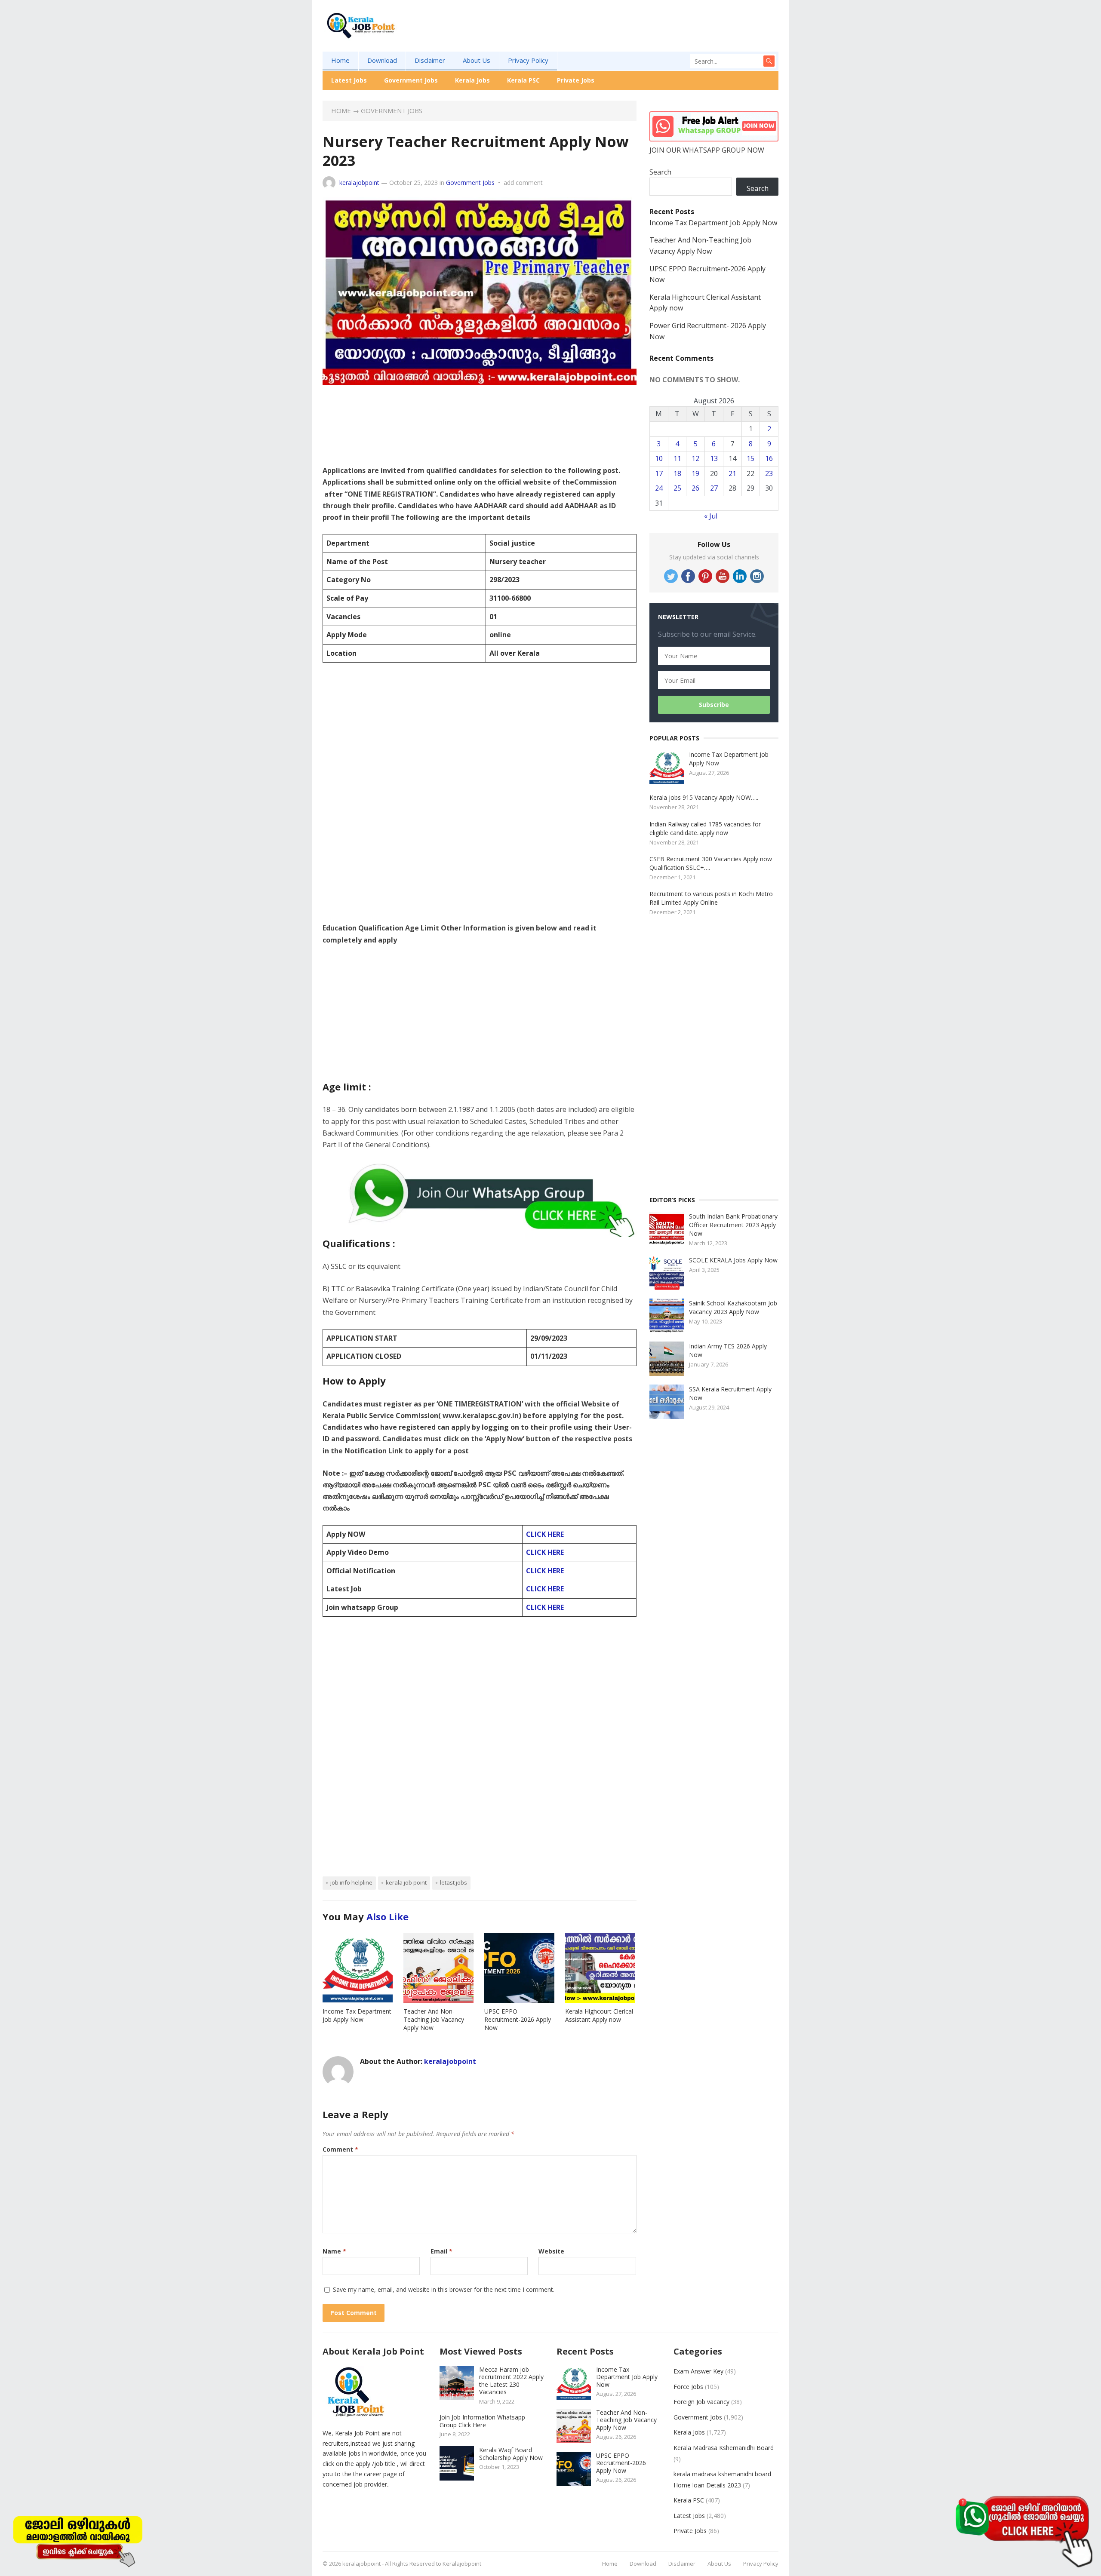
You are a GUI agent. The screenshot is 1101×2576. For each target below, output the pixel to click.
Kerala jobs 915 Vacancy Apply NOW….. (704, 797)
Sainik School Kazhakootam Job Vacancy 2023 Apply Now (733, 1307)
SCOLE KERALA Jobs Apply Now (733, 1260)
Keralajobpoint (462, 2564)
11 (677, 458)
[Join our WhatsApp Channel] (1024, 2531)
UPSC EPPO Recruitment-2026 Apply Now (518, 2019)
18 (677, 473)
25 (677, 488)
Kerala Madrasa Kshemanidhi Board (724, 2448)
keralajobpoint (359, 183)
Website (551, 2251)
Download (382, 60)
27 (714, 488)
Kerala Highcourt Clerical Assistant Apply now (599, 2015)
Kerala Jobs (472, 80)
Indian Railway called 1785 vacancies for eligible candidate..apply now (705, 828)
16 (769, 458)
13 (714, 458)
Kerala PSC (523, 80)
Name (334, 2251)
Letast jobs (454, 1882)
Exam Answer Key (698, 2371)
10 (659, 458)
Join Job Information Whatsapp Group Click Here (482, 2421)
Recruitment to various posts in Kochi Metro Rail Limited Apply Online (711, 898)
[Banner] (77, 2539)
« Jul (711, 516)
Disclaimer (430, 60)
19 (695, 473)
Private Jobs (576, 80)
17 (659, 473)
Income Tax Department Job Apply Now (357, 2015)
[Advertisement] (622, 39)
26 (695, 488)
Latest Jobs (349, 80)
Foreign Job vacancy (701, 2402)
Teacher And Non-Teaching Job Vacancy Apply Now (434, 2019)
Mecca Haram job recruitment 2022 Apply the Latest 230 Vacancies (511, 2381)
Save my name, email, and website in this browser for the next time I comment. (444, 2289)
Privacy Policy (528, 60)
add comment (523, 183)
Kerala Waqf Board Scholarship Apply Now (511, 2454)
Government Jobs (411, 80)
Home (340, 60)
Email (441, 2251)
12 (695, 458)
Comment (340, 2149)
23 (769, 473)
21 (732, 473)
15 (750, 458)
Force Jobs (688, 2387)
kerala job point (406, 1882)
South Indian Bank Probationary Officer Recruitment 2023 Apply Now (733, 1225)
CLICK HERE (545, 1534)
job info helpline (351, 1882)
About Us (477, 60)
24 (659, 488)
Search (660, 172)
